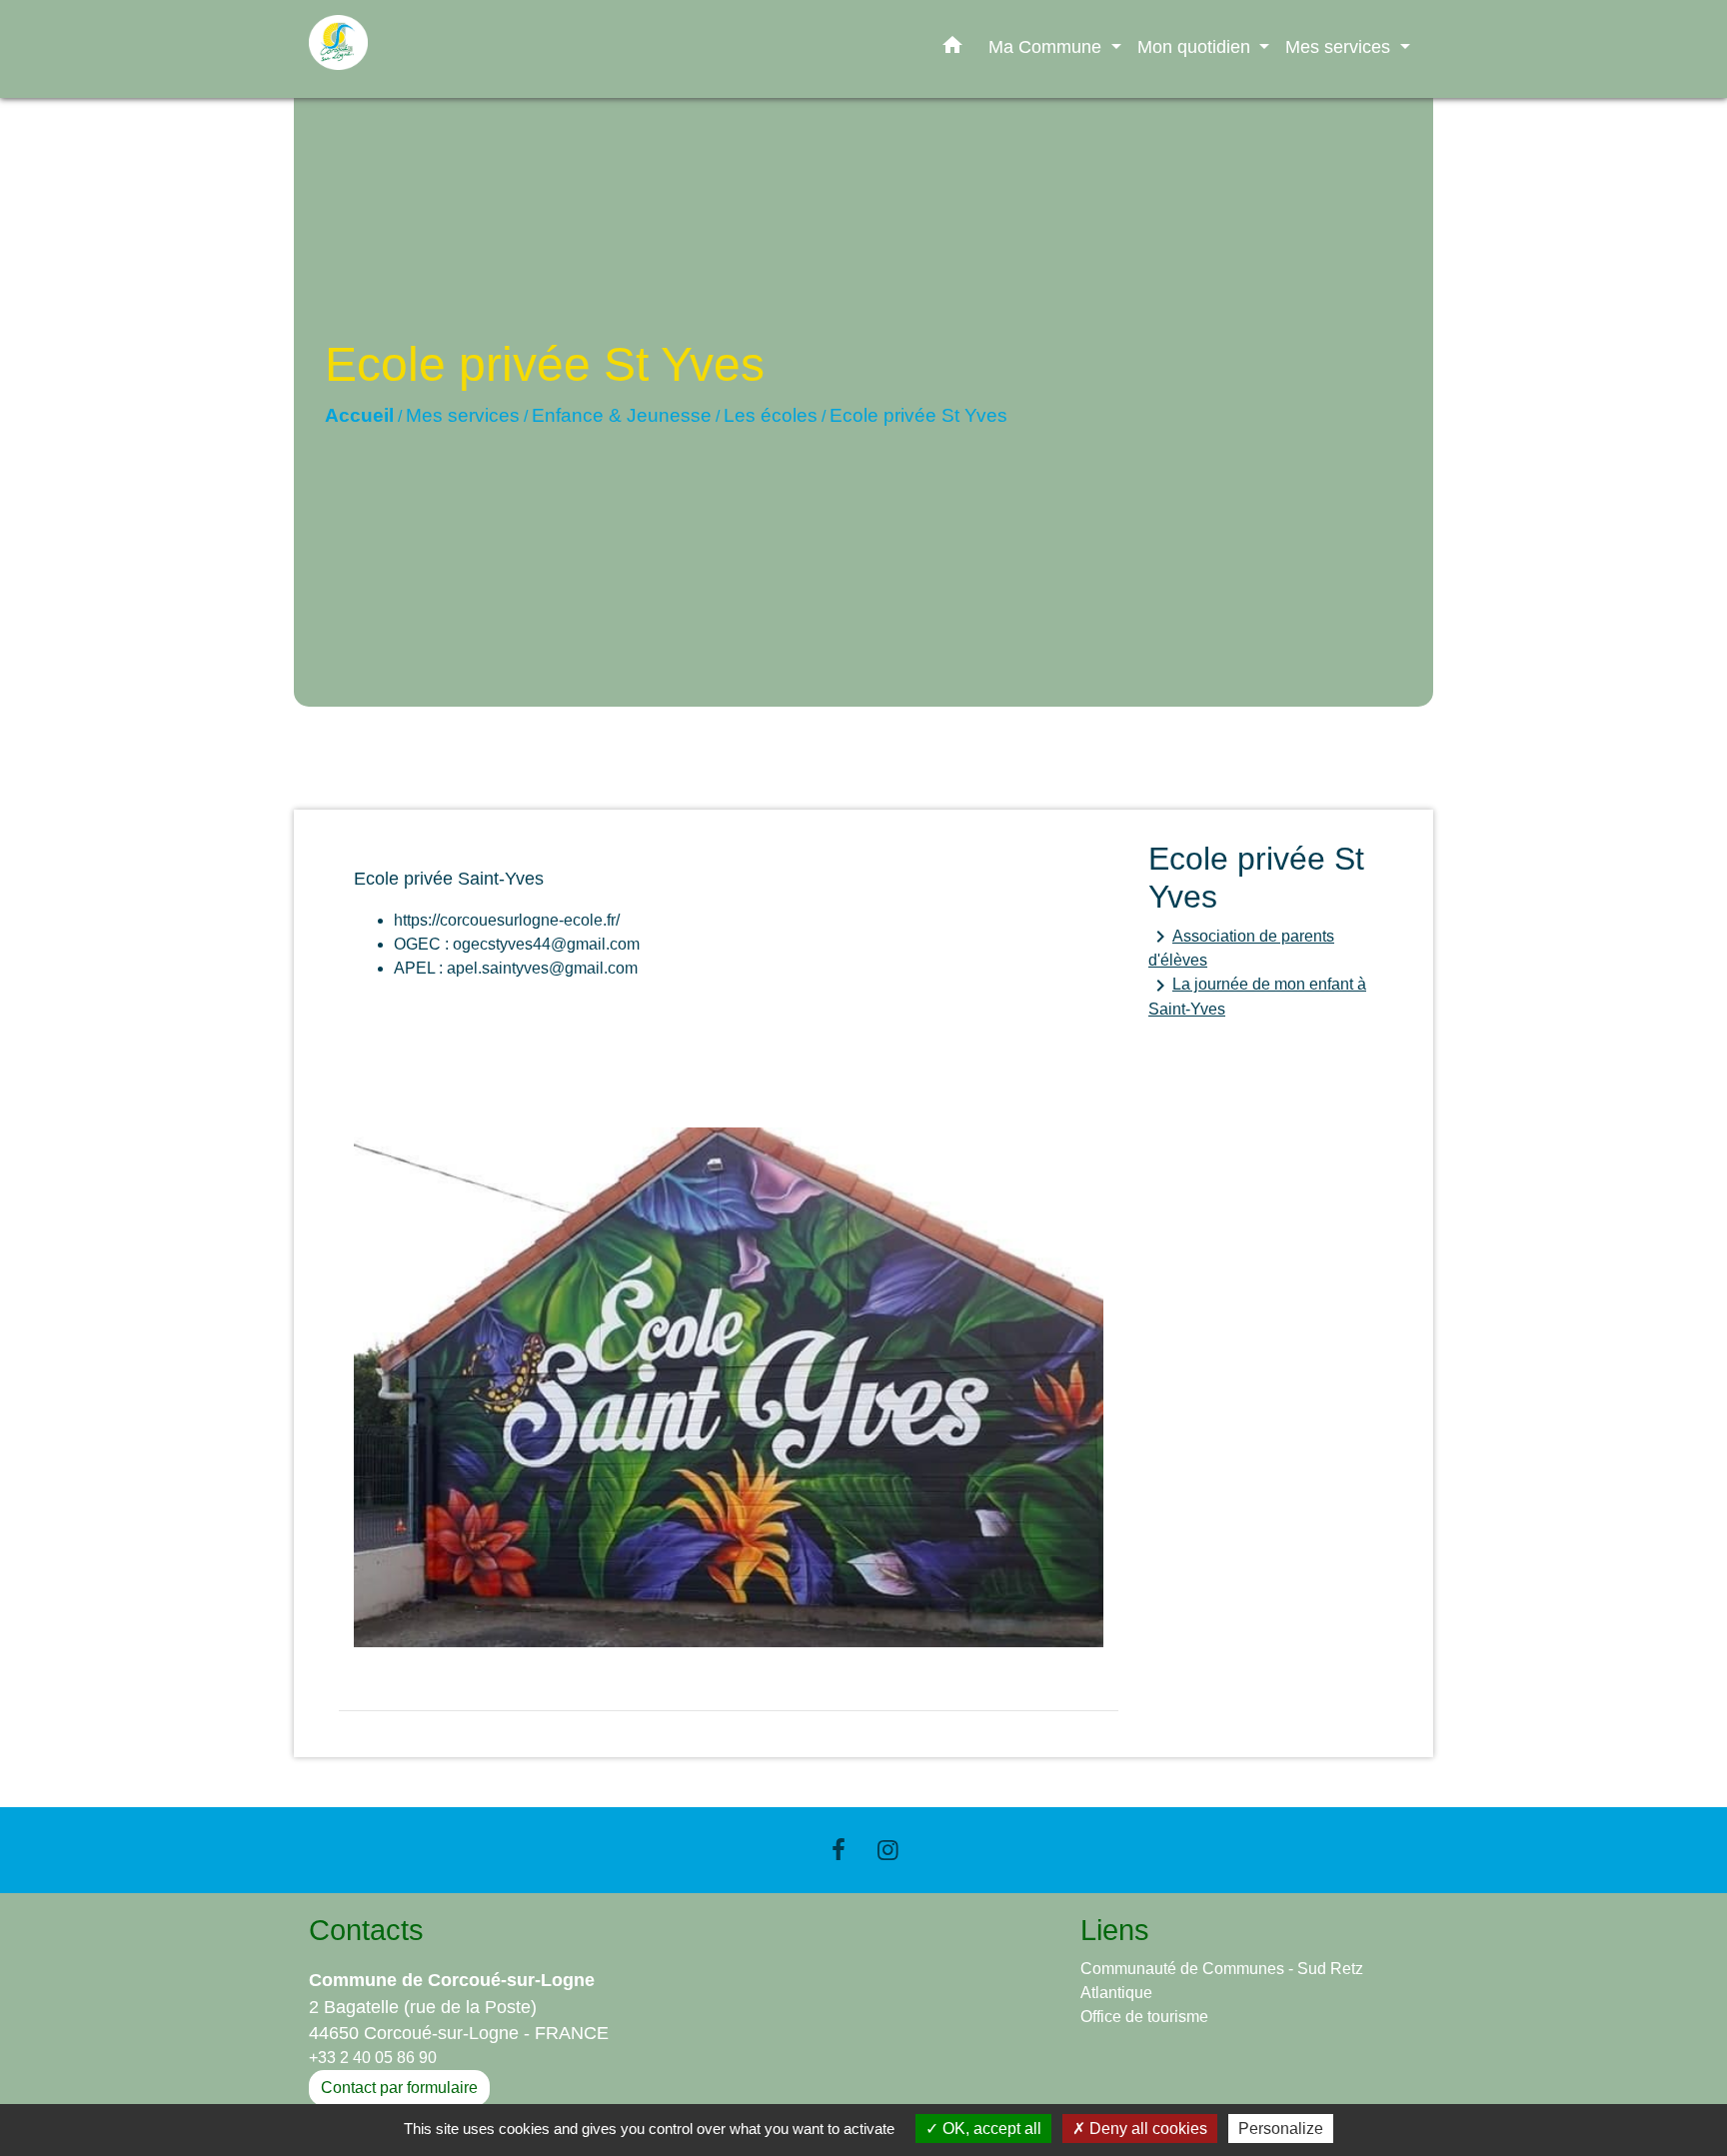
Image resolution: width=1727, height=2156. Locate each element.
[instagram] (888, 1850)
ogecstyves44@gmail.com (546, 944)
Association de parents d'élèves (1241, 947)
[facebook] (839, 1850)
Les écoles (771, 415)
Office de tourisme (1144, 2017)
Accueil (359, 415)
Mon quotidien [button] (1196, 46)
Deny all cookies (1146, 2129)
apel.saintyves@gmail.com (542, 968)
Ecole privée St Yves (918, 415)
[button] (952, 49)
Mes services (463, 415)
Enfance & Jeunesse (622, 415)
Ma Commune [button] (1047, 46)
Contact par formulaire (399, 2088)
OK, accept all (990, 2129)
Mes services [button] (1340, 46)
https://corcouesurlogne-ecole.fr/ (507, 920)
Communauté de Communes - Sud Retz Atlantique (1222, 1981)
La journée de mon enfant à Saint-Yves (1257, 996)
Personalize (1281, 2129)
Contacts (366, 1930)
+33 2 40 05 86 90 (373, 2058)
